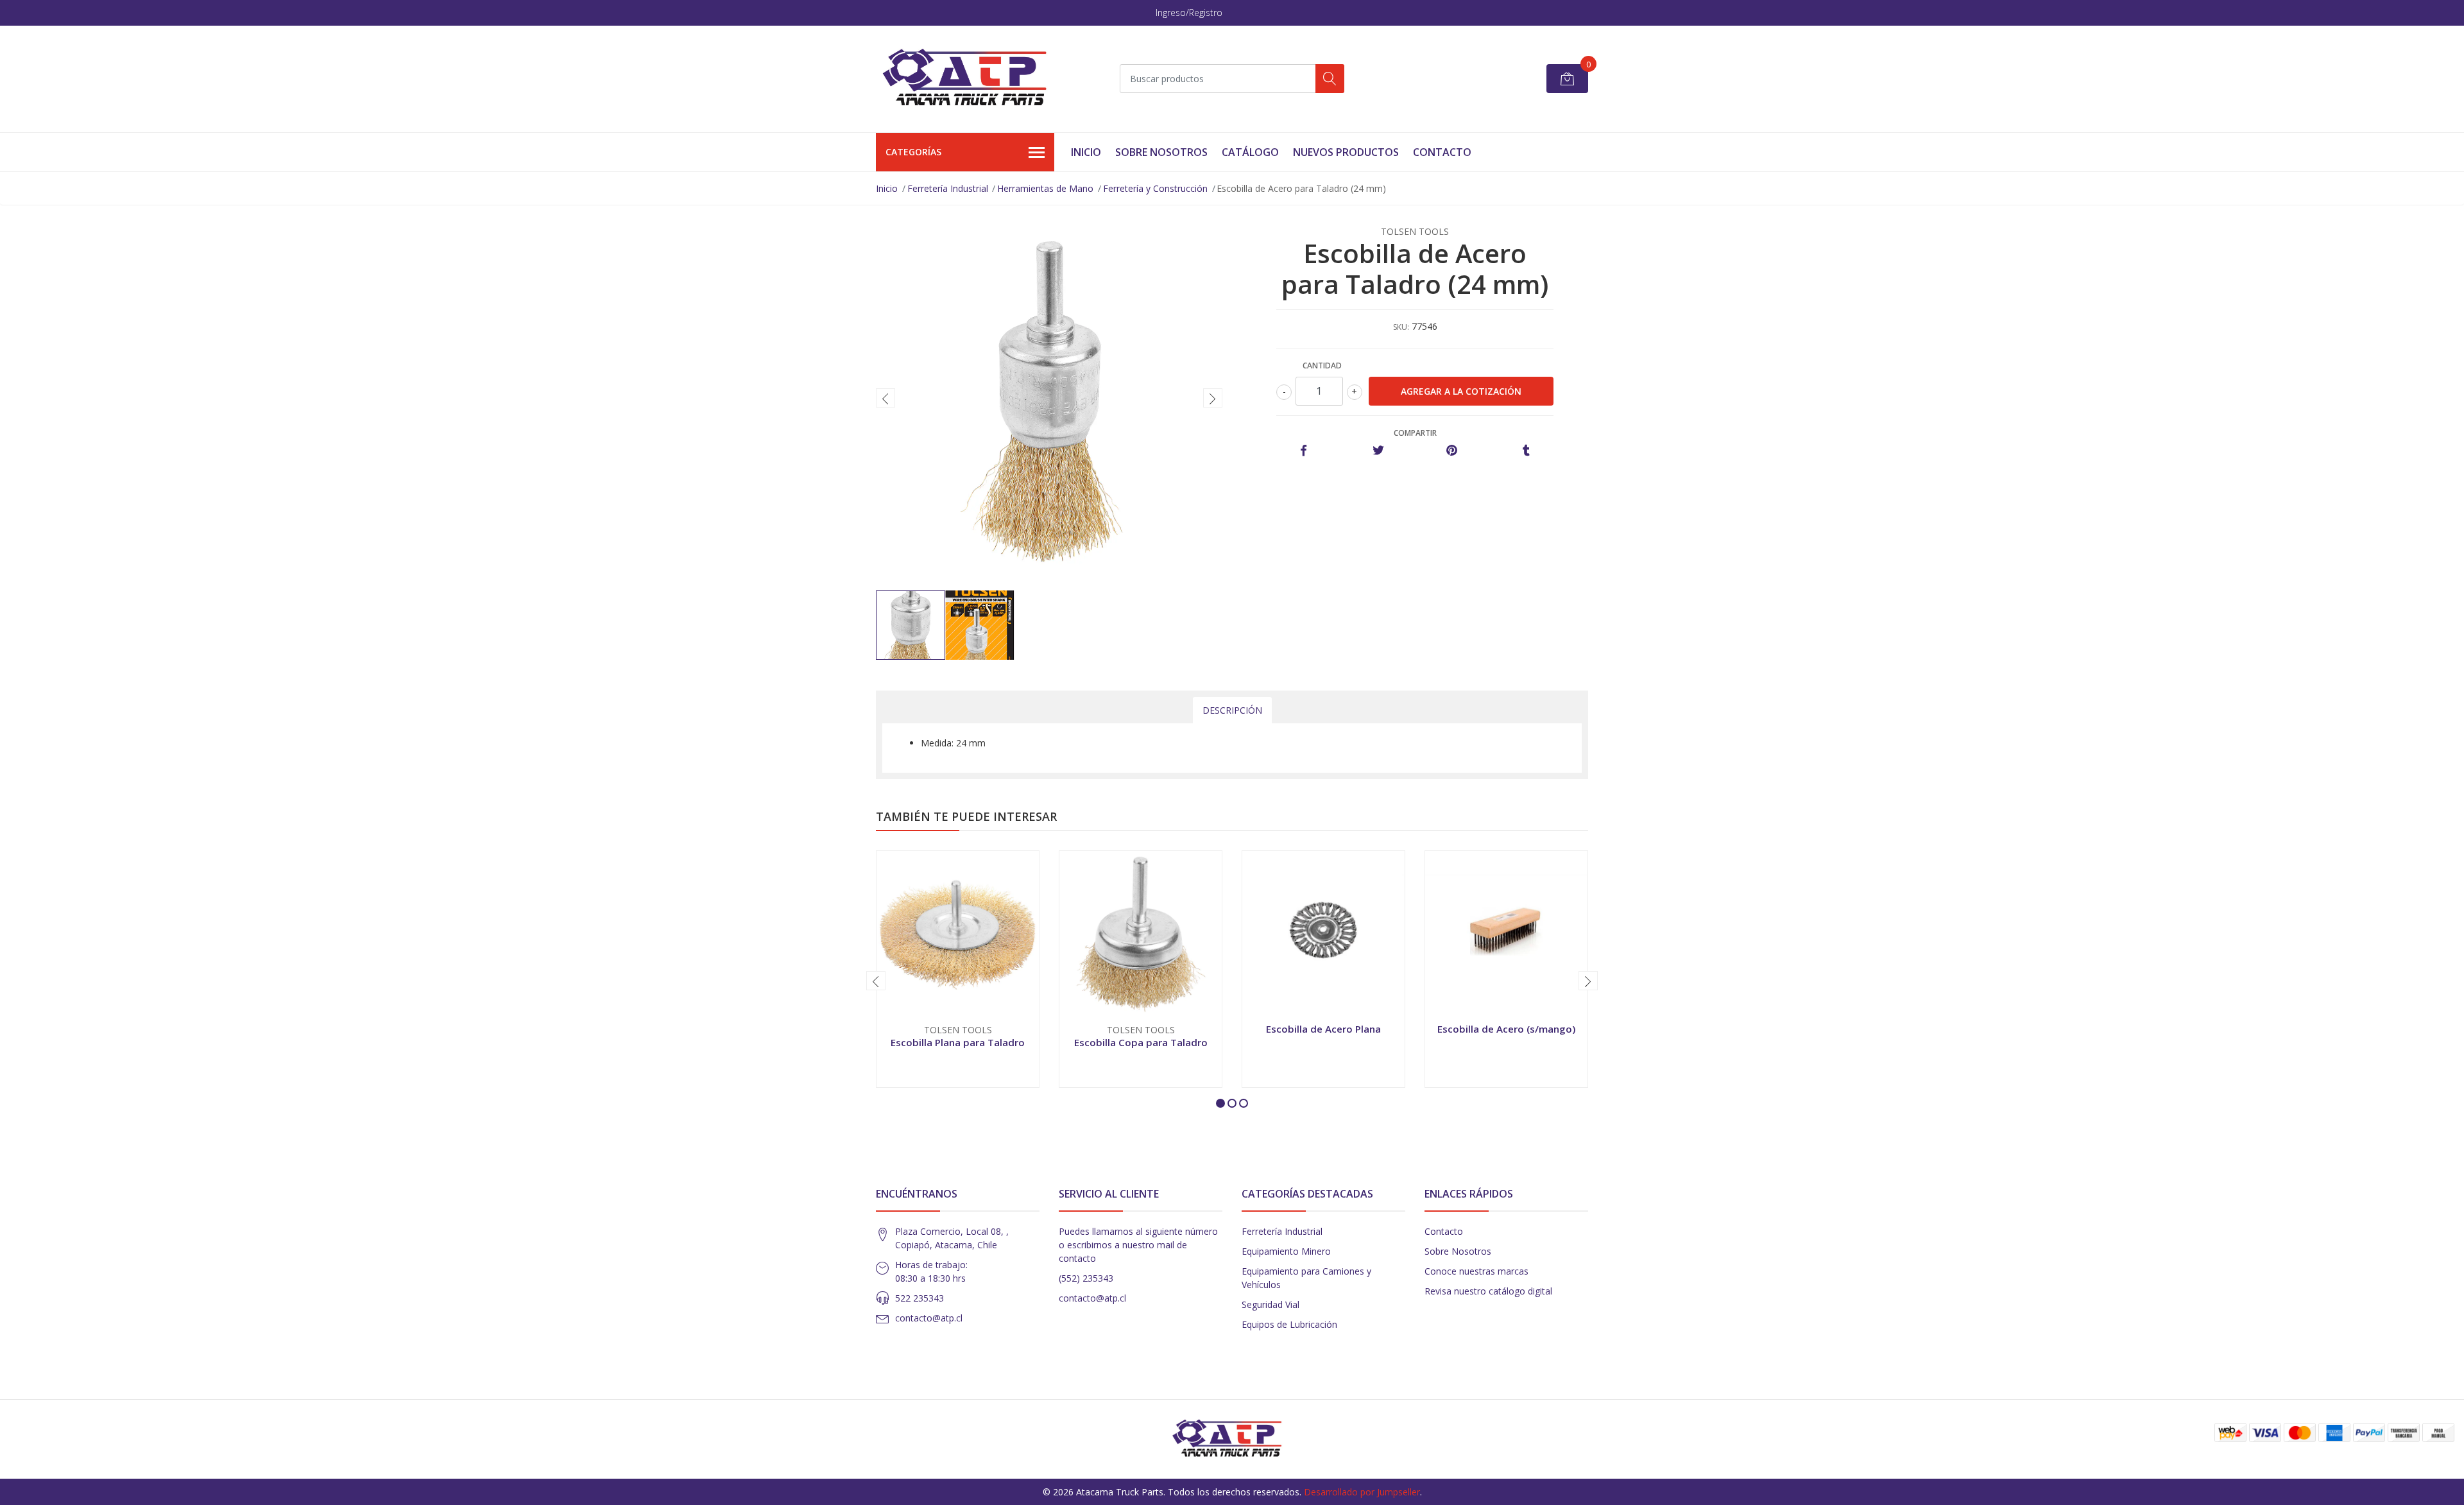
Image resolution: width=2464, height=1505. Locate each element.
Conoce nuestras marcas (1476, 1271)
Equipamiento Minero (1286, 1251)
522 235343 (920, 1298)
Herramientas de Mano (1045, 188)
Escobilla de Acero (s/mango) (1506, 1029)
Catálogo (1250, 152)
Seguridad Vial (1270, 1304)
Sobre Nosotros (1161, 152)
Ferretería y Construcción (1155, 188)
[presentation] (886, 398)
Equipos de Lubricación (1289, 1324)
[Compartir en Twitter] (1378, 451)
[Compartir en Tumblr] (1526, 451)
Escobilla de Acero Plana (1323, 1029)
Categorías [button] (913, 152)
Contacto (1442, 152)
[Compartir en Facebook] (1304, 451)
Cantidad (1322, 365)
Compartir (1415, 433)
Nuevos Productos (1346, 152)
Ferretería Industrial (948, 188)
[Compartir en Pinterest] (1452, 451)
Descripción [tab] (1232, 710)
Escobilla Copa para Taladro (1141, 1042)
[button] (1220, 1103)
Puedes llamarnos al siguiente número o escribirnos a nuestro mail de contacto (1138, 1245)
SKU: (1401, 327)
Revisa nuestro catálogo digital (1488, 1291)
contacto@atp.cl (929, 1318)
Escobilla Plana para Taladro (958, 1042)
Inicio (1086, 152)
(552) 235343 (1086, 1278)
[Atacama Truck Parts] (972, 79)
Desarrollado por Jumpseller (1362, 1492)
